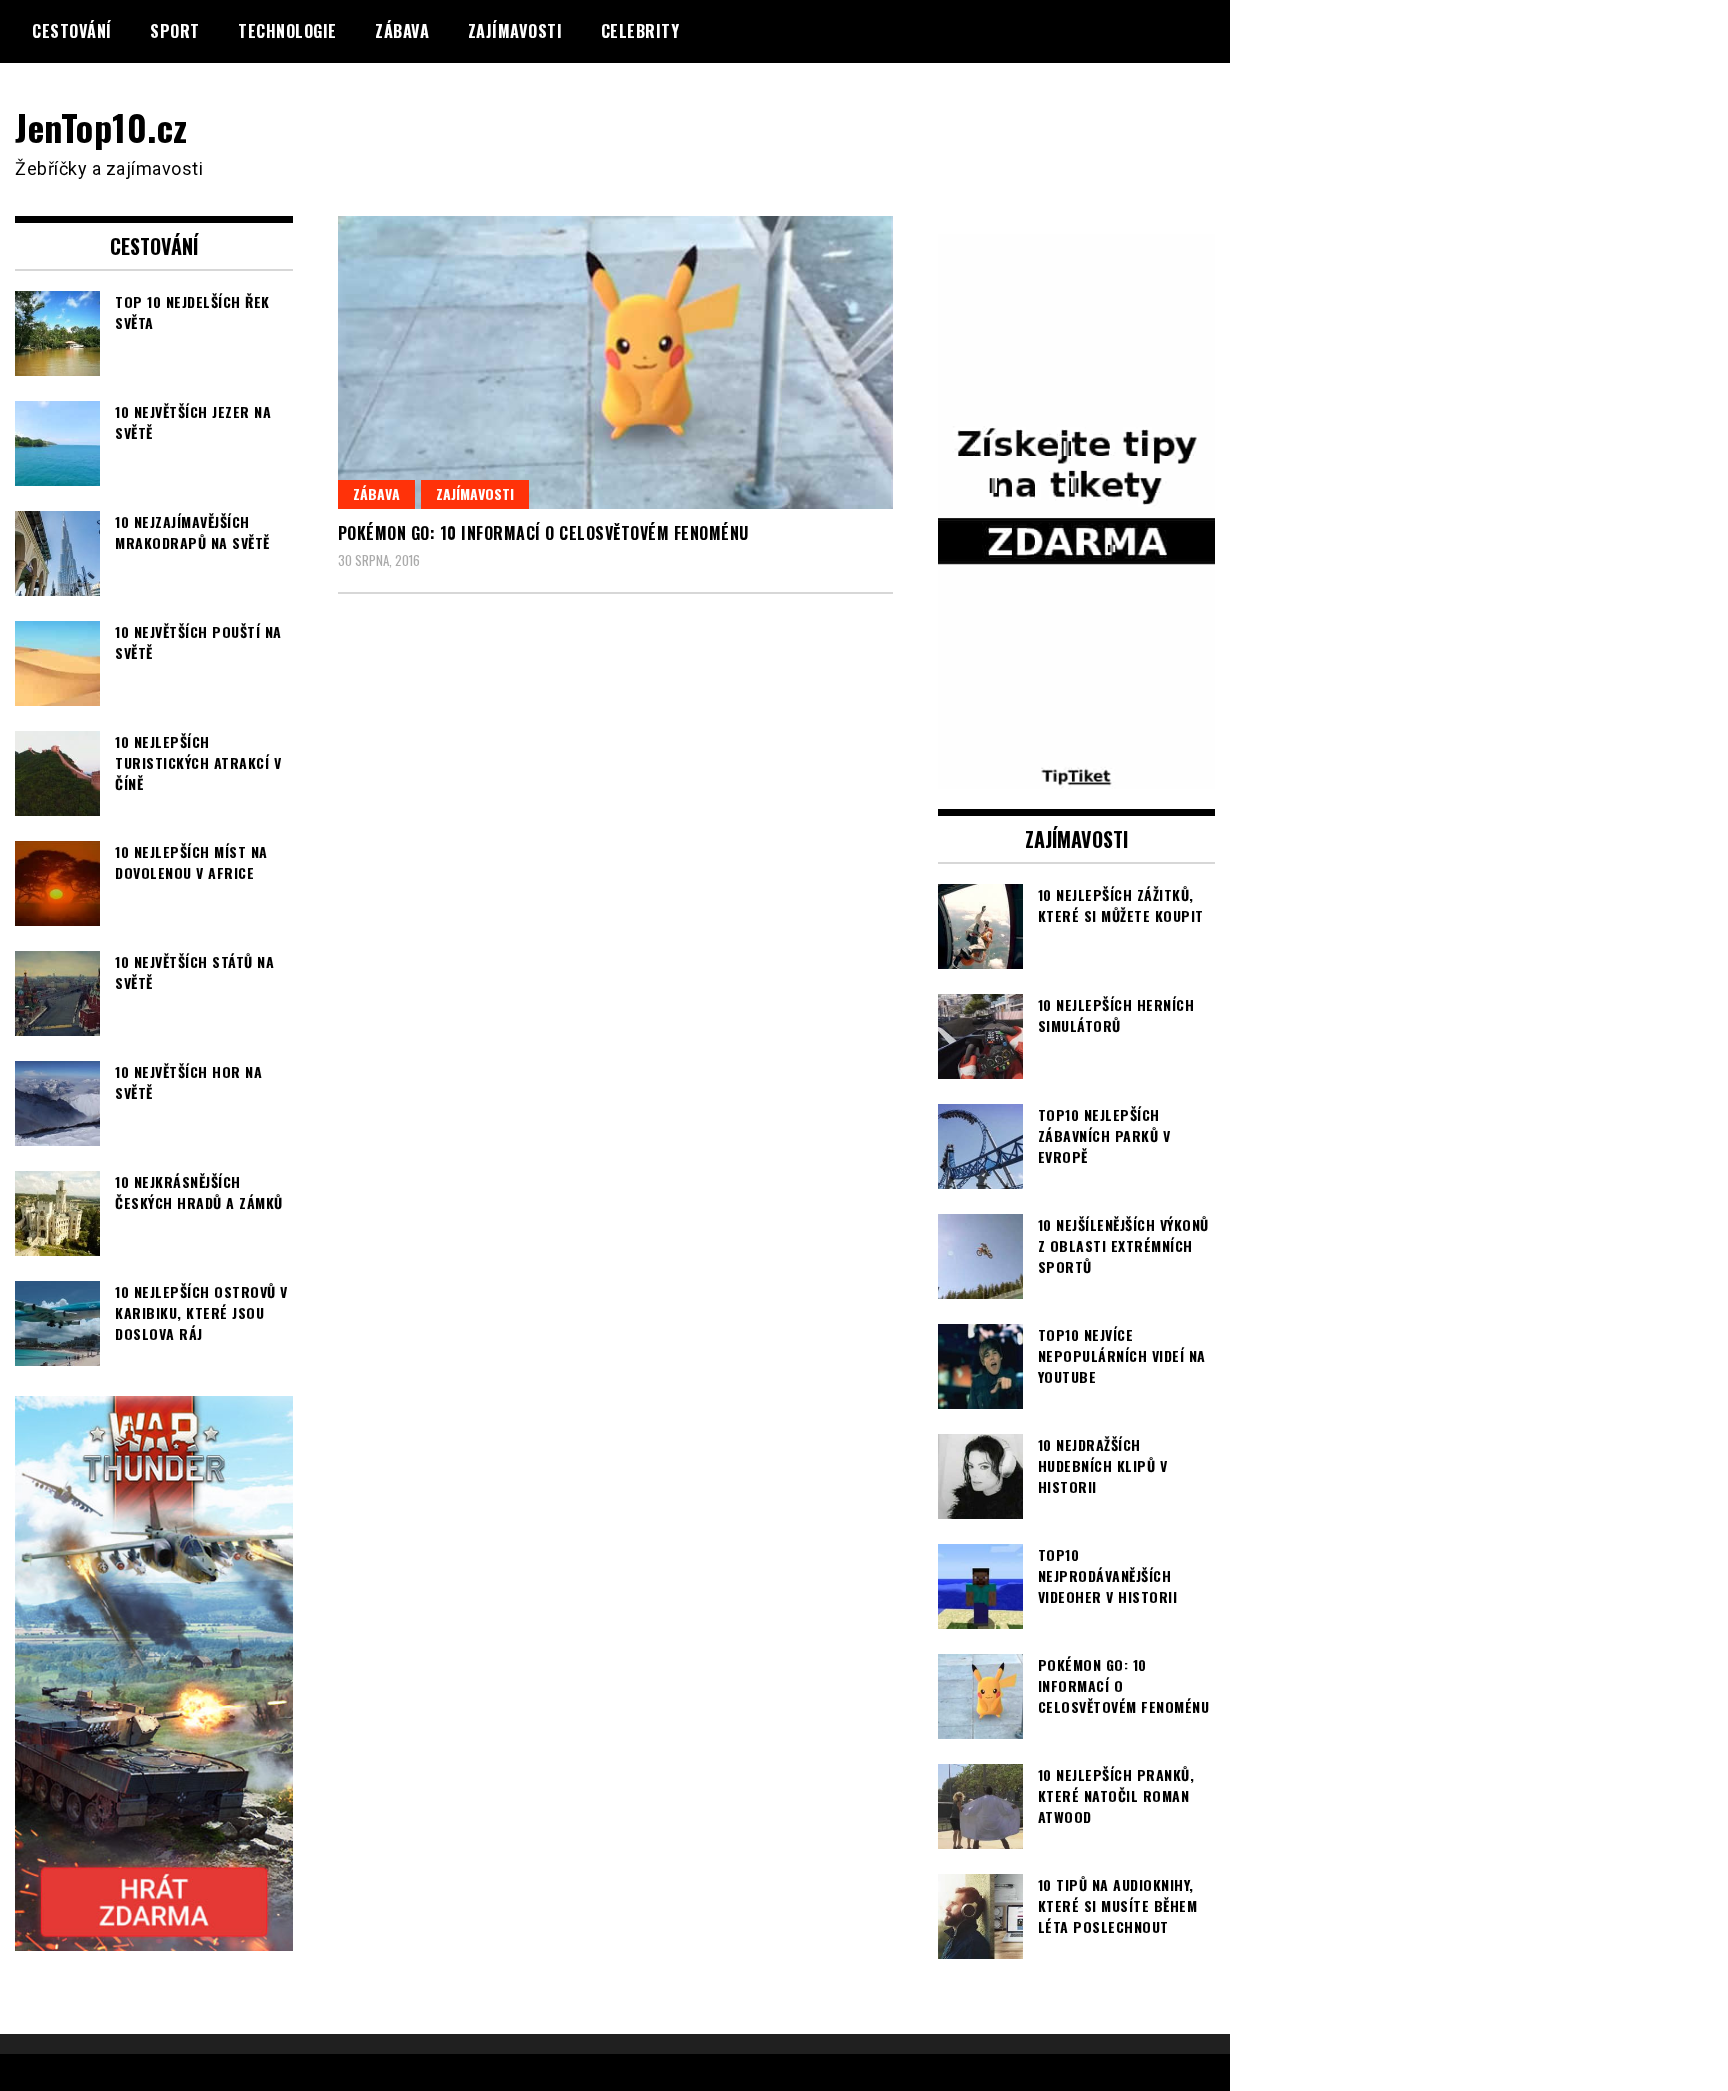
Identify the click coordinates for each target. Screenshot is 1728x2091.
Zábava (402, 31)
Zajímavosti (515, 31)
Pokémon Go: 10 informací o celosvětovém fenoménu (543, 533)
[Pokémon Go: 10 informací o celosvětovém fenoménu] (615, 362)
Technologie (287, 31)
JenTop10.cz (101, 126)
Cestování (72, 31)
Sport (175, 31)
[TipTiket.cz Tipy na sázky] (1077, 776)
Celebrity (640, 31)
